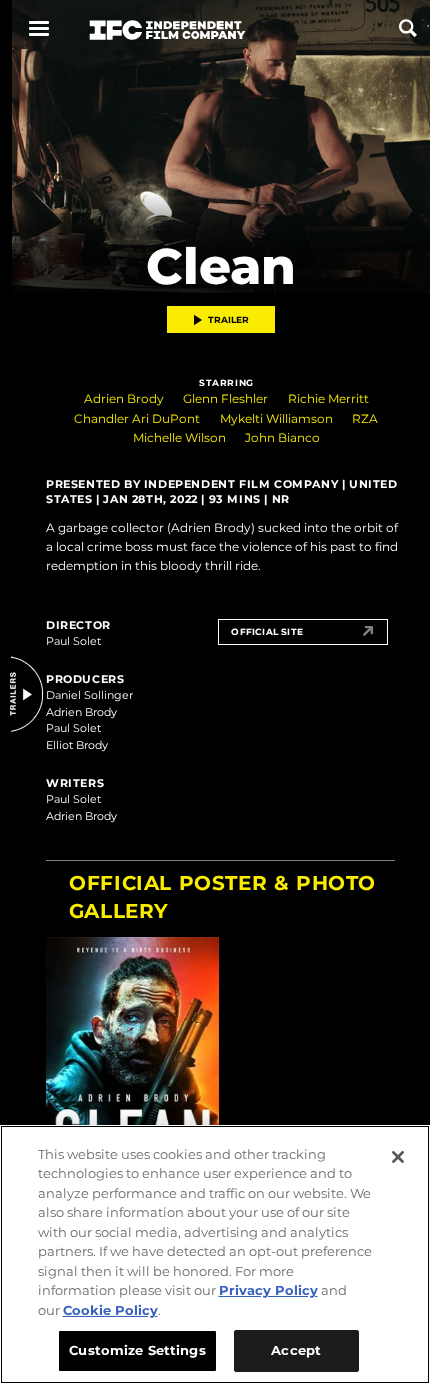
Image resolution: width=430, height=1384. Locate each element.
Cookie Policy (110, 1310)
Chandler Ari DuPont (137, 418)
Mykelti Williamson (276, 418)
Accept (296, 1350)
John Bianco (282, 437)
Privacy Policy (268, 1290)
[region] (215, 1254)
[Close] (398, 1157)
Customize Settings (137, 1350)
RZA (365, 418)
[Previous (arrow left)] (70, 1039)
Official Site (267, 631)
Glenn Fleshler (225, 398)
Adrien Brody (124, 398)
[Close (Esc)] (396, 891)
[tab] (226, 1039)
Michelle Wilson (179, 437)
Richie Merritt (328, 398)
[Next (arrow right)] (383, 1039)
